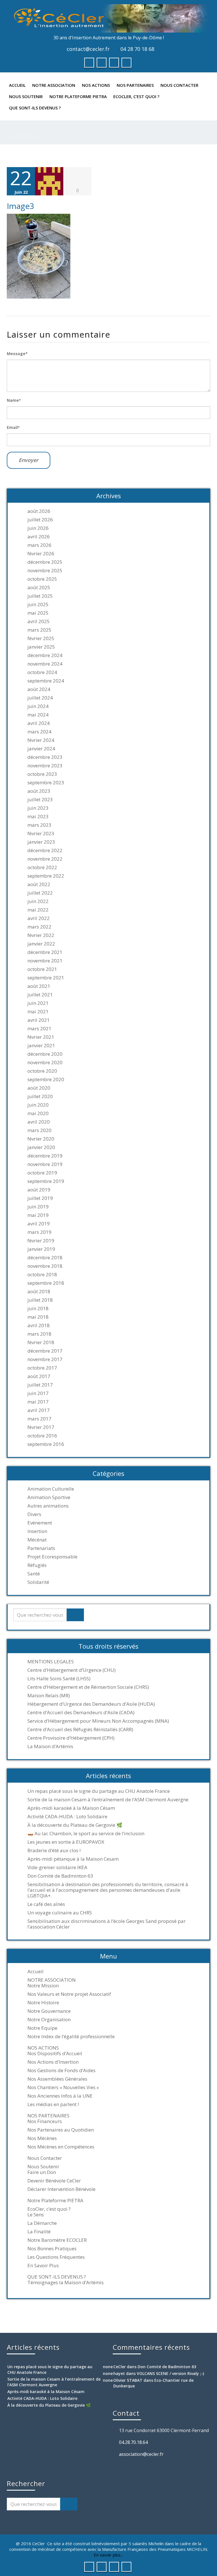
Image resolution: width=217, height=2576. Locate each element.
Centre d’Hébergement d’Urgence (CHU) (71, 1670)
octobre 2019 (42, 1173)
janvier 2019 (41, 1249)
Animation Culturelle (51, 1489)
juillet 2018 (40, 1300)
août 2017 (39, 1376)
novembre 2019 (45, 1164)
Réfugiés (37, 1565)
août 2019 (39, 1190)
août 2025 (39, 588)
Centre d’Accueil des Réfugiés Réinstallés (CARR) (80, 1729)
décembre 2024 (45, 655)
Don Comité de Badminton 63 (60, 1876)
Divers (34, 1514)
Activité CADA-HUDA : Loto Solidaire (67, 1817)
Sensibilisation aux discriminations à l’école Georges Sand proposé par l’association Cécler (107, 1924)
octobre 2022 (42, 867)
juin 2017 (38, 1393)
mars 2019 (39, 1232)
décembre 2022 (45, 850)
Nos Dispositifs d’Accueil (55, 2054)
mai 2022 (38, 910)
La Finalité (39, 2232)
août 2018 (39, 1292)
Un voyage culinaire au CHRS (60, 1913)
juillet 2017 (40, 1385)
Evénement (40, 1523)
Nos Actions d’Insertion (53, 2062)
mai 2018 (38, 1317)
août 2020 (39, 1088)
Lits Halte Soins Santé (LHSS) (59, 1679)
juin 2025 (38, 604)
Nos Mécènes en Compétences (61, 2147)
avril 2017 (39, 1410)
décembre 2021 (45, 952)
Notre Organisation (49, 2020)
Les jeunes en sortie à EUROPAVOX (66, 1842)
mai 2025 (38, 613)
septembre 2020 (46, 1079)
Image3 (20, 206)
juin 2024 (38, 706)
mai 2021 (38, 1012)
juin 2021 (38, 1003)
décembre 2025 (45, 562)
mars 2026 (39, 545)
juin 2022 (38, 901)
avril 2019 (39, 1224)
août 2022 (39, 884)
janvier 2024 (41, 749)
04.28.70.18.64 (133, 2442)
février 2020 (41, 1139)
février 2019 (41, 1241)
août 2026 (39, 511)
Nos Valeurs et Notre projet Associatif (69, 1994)
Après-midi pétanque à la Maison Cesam (73, 1859)
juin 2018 (38, 1308)
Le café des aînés (46, 1904)
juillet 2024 (40, 698)
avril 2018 (39, 1325)
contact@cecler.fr (88, 49)
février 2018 (41, 1342)
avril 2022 (39, 918)
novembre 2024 (45, 664)
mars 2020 (39, 1130)
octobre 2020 (42, 1071)
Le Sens (36, 2215)
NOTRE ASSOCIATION (54, 85)
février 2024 (41, 740)
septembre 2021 (46, 978)
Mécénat (37, 1540)
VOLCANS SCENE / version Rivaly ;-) (170, 2373)
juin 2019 (38, 1207)
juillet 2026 (40, 520)
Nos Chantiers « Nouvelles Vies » (63, 2087)
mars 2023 (39, 825)
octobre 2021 (42, 969)
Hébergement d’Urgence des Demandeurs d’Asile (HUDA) (91, 1704)
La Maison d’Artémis (50, 1746)
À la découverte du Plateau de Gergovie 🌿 (75, 1825)
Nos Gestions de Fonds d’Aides (61, 2070)
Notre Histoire (43, 2003)
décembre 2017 (45, 1351)
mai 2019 (38, 1215)
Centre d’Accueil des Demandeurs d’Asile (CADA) (81, 1713)
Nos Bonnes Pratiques (52, 2249)
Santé (34, 1574)
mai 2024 (38, 715)
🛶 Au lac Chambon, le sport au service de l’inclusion (86, 1834)
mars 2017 (39, 1419)
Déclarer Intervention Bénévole (61, 2189)
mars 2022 (39, 927)
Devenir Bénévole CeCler (54, 2181)
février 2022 (41, 935)
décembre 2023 (45, 757)
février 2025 (41, 638)
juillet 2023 (40, 800)
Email (13, 427)
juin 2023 (38, 808)
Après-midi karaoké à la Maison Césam (71, 1808)
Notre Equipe (42, 2028)
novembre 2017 (45, 1359)
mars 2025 (39, 630)
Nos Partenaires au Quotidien (61, 2130)
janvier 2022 (41, 944)
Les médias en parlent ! (53, 2104)
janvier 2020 (41, 1147)
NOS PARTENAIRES (135, 85)
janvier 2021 (41, 1046)
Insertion (37, 1531)
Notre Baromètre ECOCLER (57, 2240)
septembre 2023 (46, 783)
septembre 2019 (46, 1181)
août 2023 (39, 791)
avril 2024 (39, 723)
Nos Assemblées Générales (57, 2079)
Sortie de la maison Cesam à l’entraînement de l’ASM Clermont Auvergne (108, 1800)
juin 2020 (38, 1105)
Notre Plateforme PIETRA (78, 96)
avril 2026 (39, 537)
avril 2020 (39, 1122)
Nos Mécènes (42, 2138)
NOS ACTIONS (96, 85)
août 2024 (39, 689)
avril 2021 (39, 1020)
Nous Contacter (179, 85)
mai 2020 (38, 1113)
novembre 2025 (45, 571)
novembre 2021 (45, 961)
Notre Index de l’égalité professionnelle (71, 2037)
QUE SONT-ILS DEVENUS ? (35, 108)
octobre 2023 (42, 774)
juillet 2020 (40, 1096)
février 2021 (41, 1037)
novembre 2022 (45, 859)
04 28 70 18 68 (137, 49)
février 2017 (41, 1427)
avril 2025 (39, 621)
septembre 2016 (46, 1444)
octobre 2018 (42, 1275)
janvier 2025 (41, 647)
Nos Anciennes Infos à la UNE (60, 2096)
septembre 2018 (46, 1283)
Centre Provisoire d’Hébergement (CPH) (71, 1738)
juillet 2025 (40, 596)
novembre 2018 (45, 1266)
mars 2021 (39, 1029)
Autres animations (48, 1506)
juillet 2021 (40, 995)
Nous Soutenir (26, 96)
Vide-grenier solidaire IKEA (57, 1867)
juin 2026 (38, 528)
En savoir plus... (108, 2555)
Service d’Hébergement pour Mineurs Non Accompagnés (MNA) (98, 1721)
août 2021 (39, 986)
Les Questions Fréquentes (56, 2257)
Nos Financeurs (45, 2121)
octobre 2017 (42, 1368)
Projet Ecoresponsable (52, 1557)
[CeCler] (108, 18)
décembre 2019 (45, 1156)
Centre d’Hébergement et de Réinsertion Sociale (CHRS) (88, 1687)
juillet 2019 (40, 1198)
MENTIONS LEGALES (51, 1662)
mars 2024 (39, 732)
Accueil (17, 85)
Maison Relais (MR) (49, 1696)
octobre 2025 (42, 579)
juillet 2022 (40, 893)
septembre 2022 (46, 876)
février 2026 (41, 554)
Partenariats (41, 1548)
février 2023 (41, 834)
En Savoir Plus (43, 2266)
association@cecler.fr (141, 2454)
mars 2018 (39, 1334)
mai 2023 (38, 817)
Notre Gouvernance (49, 2011)
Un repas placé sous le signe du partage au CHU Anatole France (99, 1791)
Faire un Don (42, 2172)
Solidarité (38, 1582)
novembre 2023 (45, 766)
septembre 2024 (46, 681)
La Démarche (42, 2223)
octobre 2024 (42, 672)
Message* (17, 354)
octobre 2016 (42, 1436)
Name (14, 400)
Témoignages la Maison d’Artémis (66, 2283)
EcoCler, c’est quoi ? (136, 96)
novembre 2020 (45, 1063)
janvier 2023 (41, 842)
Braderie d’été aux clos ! (54, 1851)
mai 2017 (38, 1402)
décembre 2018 (45, 1258)
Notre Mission (43, 1986)
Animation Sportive (49, 1497)
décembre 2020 (45, 1054)
